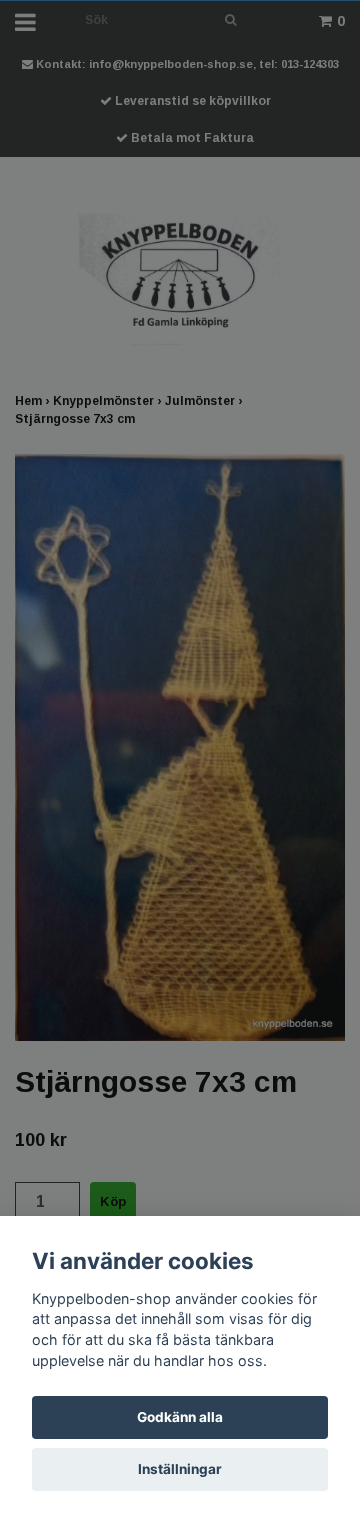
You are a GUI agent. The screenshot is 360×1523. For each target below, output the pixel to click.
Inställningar (180, 1469)
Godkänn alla (180, 1417)
